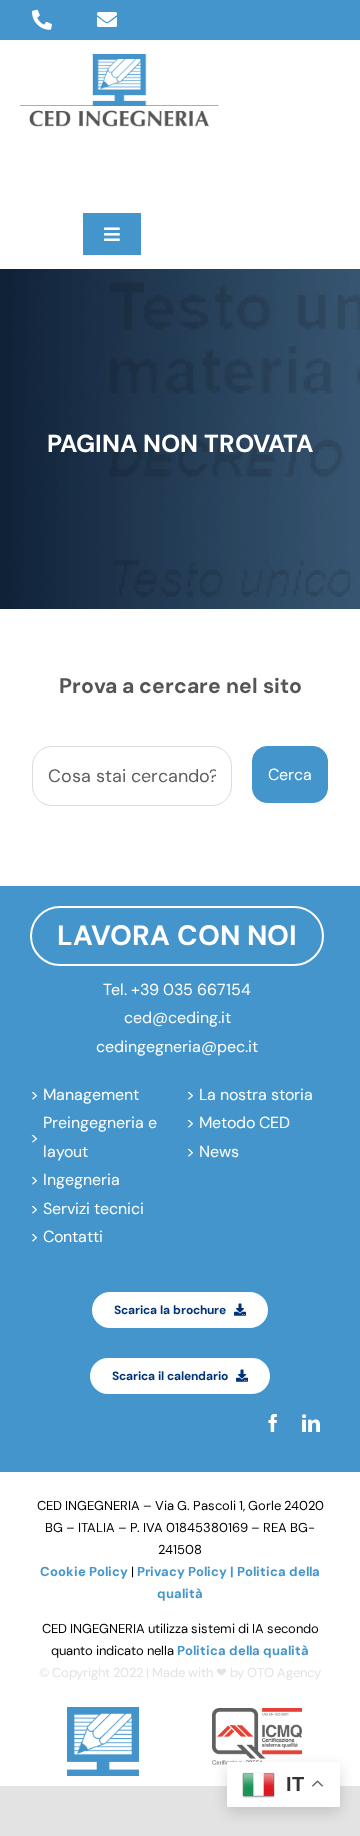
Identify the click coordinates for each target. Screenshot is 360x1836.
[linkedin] (67, 170)
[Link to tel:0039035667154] (42, 20)
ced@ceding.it (177, 1017)
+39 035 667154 (191, 989)
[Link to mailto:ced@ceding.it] (107, 20)
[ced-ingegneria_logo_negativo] (119, 61)
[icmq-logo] (257, 1715)
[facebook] (29, 170)
